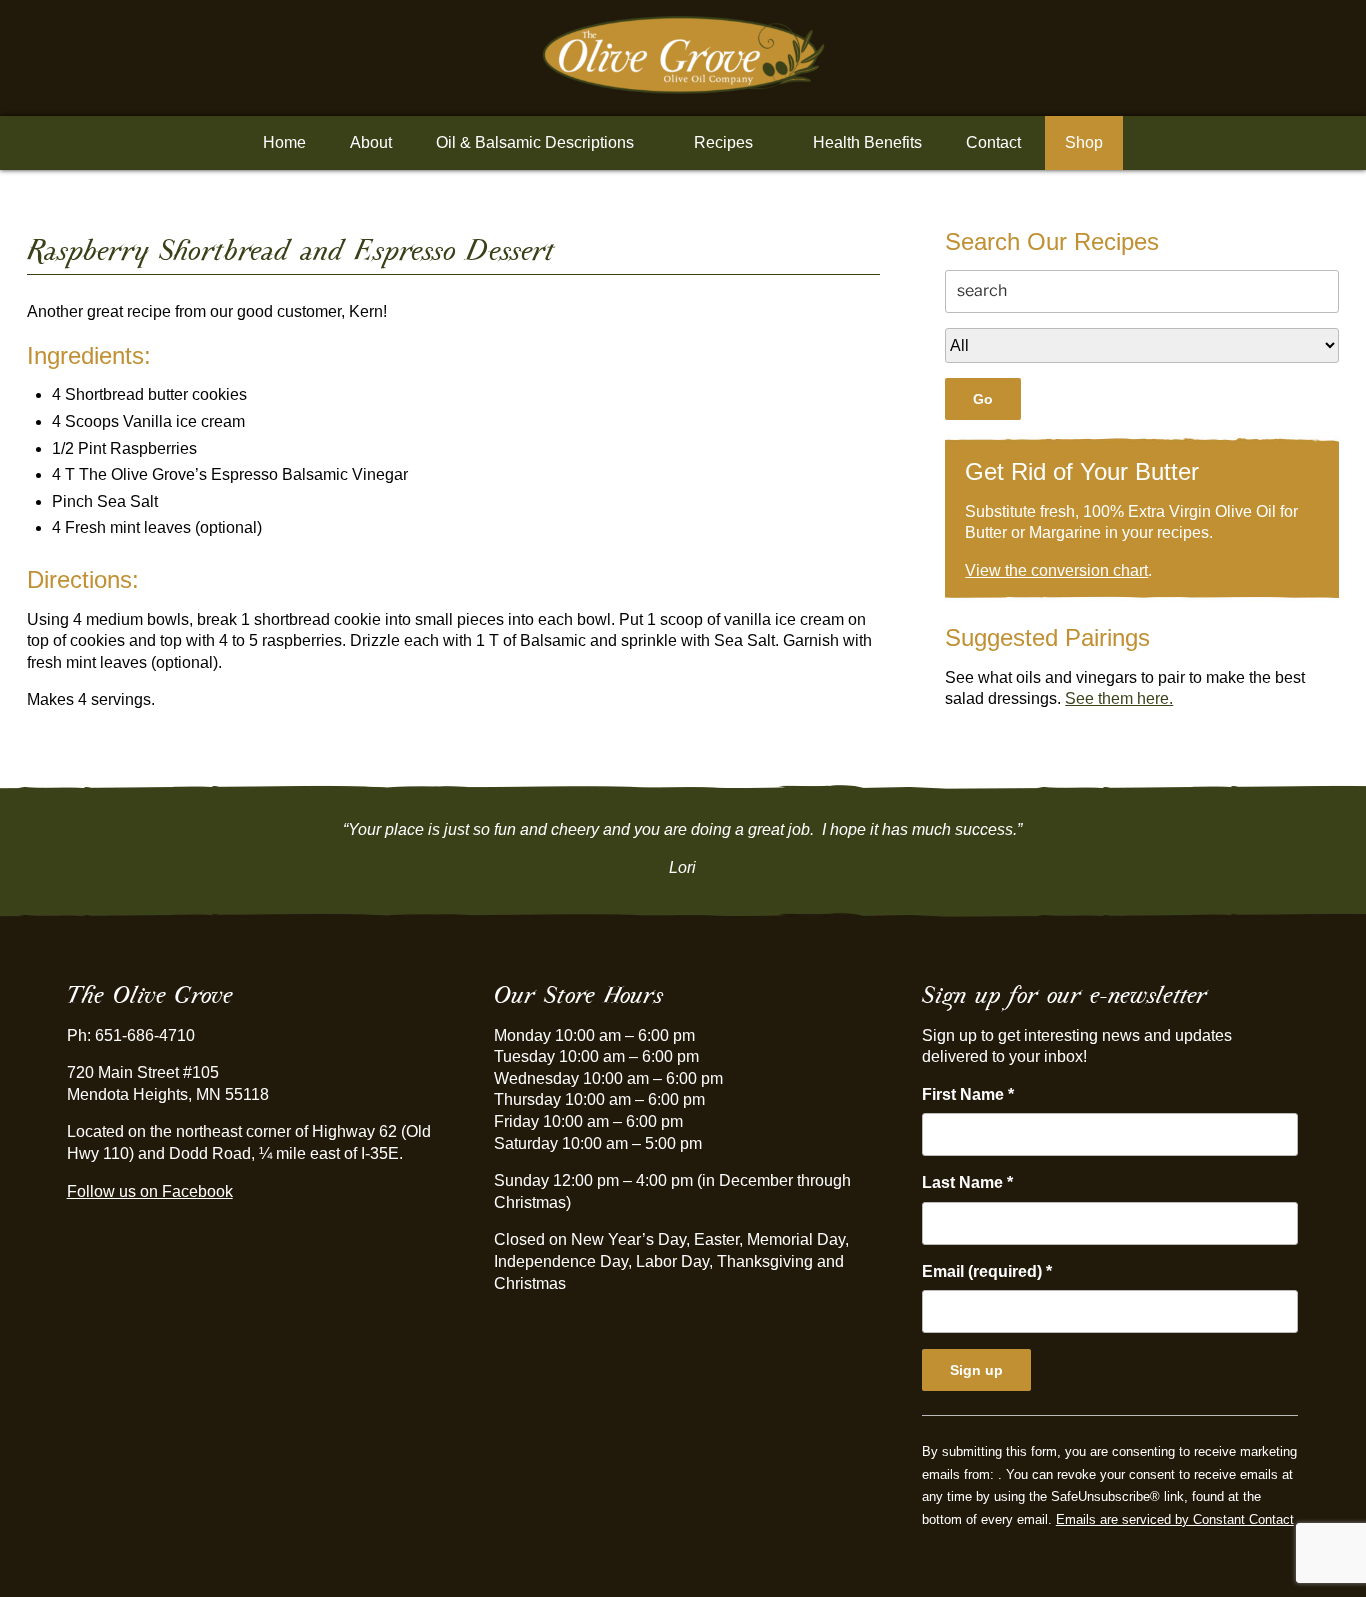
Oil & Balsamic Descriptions (535, 142)
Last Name (967, 1182)
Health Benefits (867, 142)
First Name (968, 1094)
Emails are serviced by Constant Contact (1175, 1519)
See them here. (1119, 698)
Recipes (723, 142)
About (371, 142)
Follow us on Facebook (150, 1191)
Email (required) (987, 1271)
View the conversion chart (1056, 570)
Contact (993, 142)
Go (983, 399)
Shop (1084, 142)
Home (284, 142)
